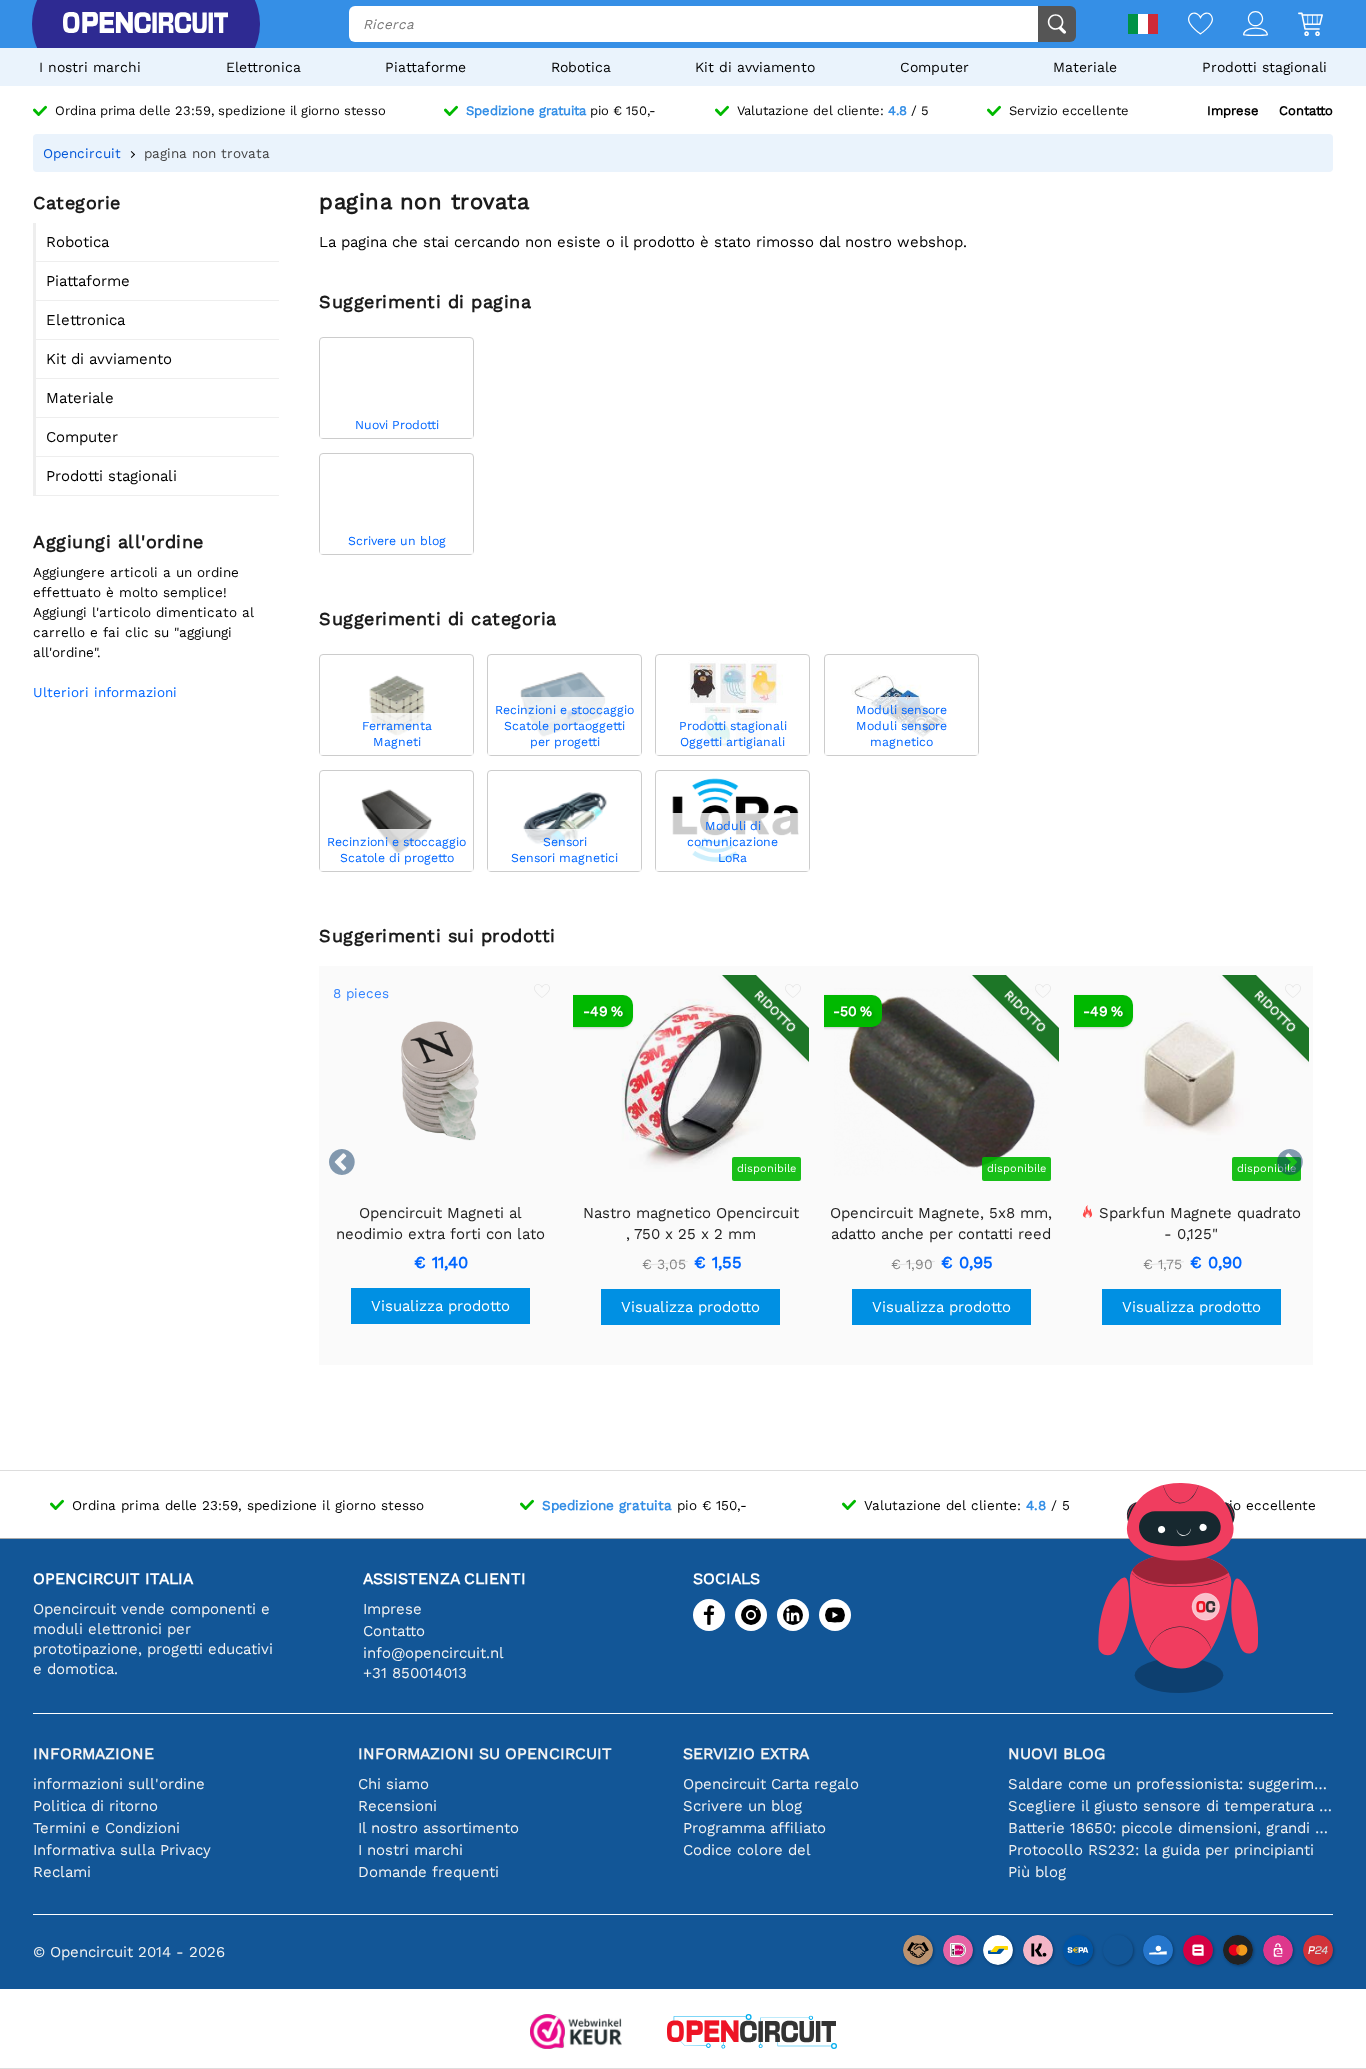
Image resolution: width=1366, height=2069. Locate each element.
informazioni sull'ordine (119, 1784)
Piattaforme (425, 67)
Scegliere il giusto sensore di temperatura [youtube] (1170, 1806)
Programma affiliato (754, 1828)
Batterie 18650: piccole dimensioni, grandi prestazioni (1170, 1828)
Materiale (1085, 67)
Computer (934, 67)
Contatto (1306, 110)
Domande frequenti (428, 1872)
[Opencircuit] (145, 24)
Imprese (1233, 110)
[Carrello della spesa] (1295, 25)
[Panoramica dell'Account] (1240, 25)
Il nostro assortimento (438, 1828)
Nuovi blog (1056, 1753)
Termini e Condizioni (106, 1828)
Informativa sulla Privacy (122, 1850)
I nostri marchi (90, 67)
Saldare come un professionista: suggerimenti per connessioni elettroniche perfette (1170, 1784)
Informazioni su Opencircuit (485, 1753)
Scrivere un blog (742, 1806)
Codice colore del (747, 1850)
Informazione (93, 1753)
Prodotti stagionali (1264, 67)
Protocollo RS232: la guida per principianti (1161, 1850)
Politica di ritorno (95, 1806)
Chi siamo (393, 1784)
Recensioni (397, 1806)
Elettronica (263, 67)
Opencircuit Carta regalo (771, 1784)
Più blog (1037, 1872)
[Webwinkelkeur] (576, 2033)
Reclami (62, 1872)
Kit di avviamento (755, 67)
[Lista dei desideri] (1185, 25)
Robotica (581, 67)
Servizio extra (746, 1753)
